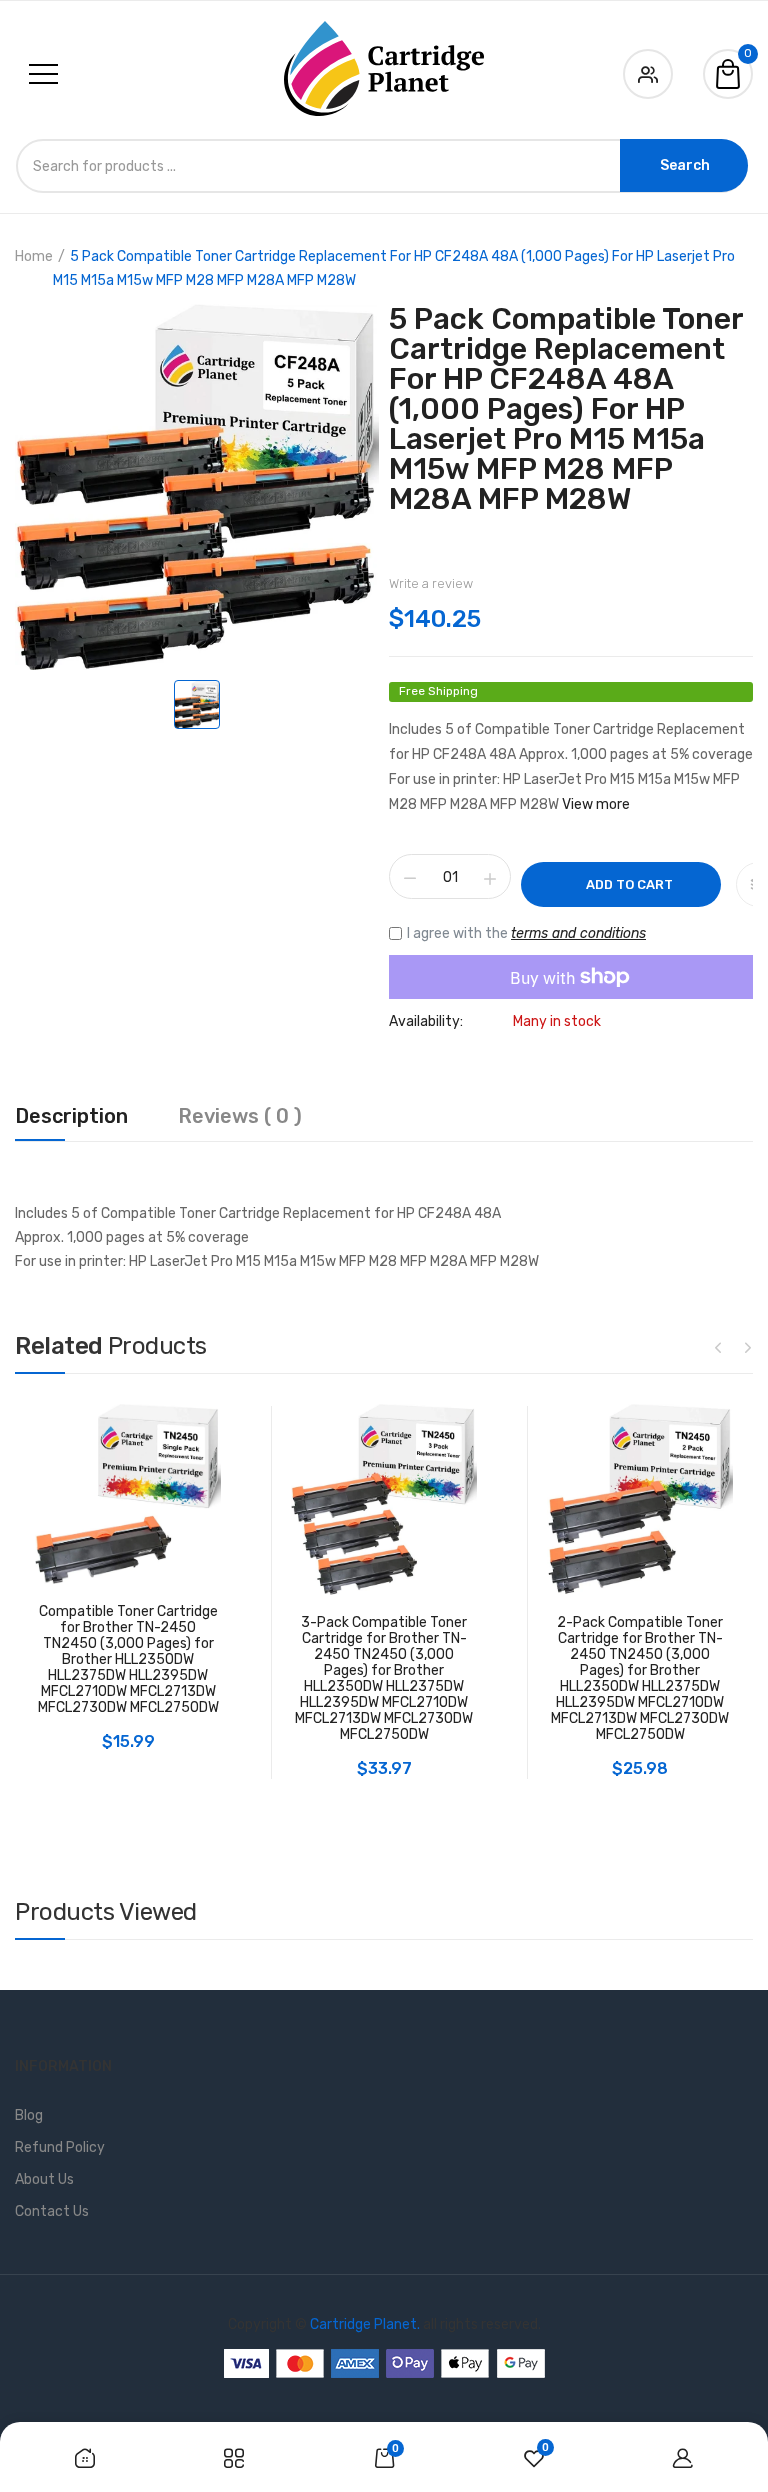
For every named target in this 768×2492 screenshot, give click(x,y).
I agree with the (526, 933)
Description (71, 1117)
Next (748, 1347)
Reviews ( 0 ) (240, 1117)
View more (596, 804)
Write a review (431, 583)
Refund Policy (60, 2147)
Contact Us (52, 2211)
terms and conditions (578, 933)
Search (685, 165)
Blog (29, 2115)
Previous (718, 1347)
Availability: (426, 1022)
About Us (44, 2179)
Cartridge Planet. (365, 2324)
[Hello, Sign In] (648, 70)
